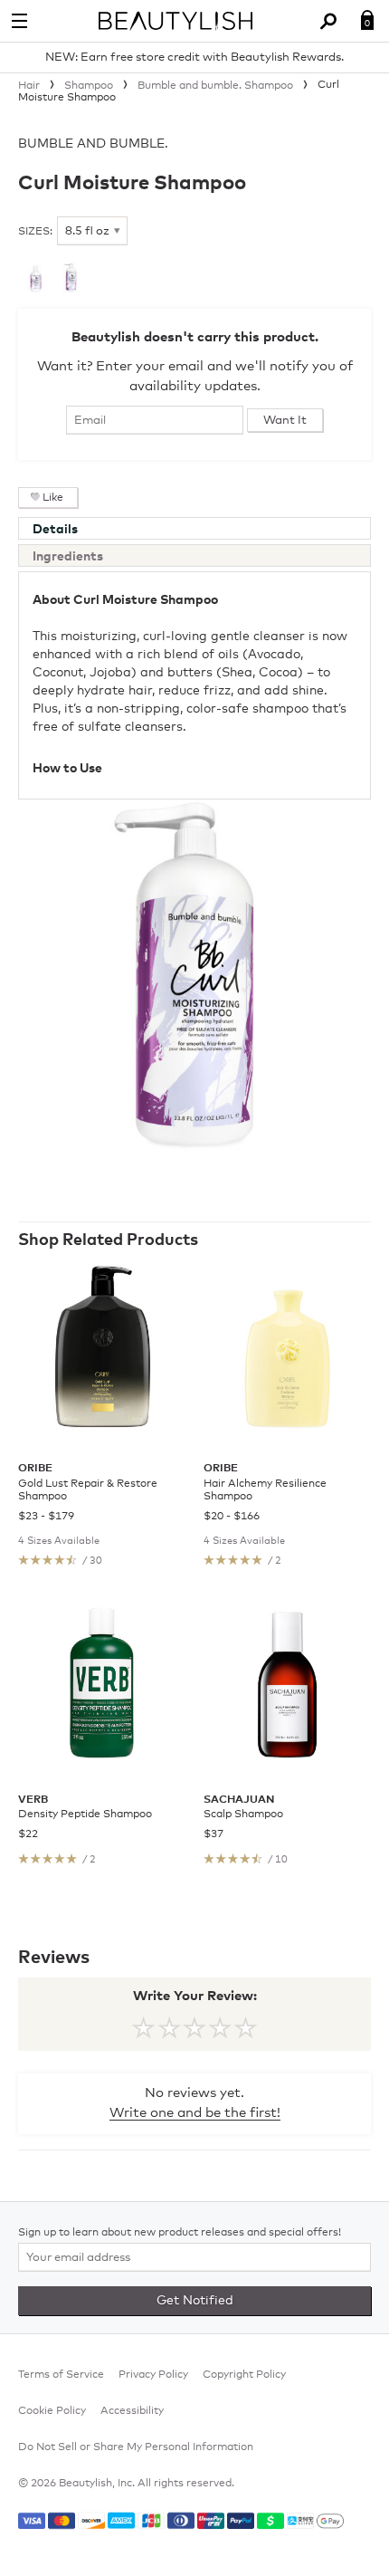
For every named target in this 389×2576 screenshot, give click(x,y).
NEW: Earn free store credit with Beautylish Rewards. (194, 57)
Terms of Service (61, 2375)
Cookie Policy (52, 2411)
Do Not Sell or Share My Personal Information (136, 2447)
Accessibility (132, 2411)
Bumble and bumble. (93, 144)
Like (53, 498)
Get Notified (195, 2301)
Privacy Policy (153, 2375)
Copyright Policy (244, 2375)
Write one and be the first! (195, 2113)
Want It (285, 421)
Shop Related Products (108, 1240)
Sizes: (35, 232)
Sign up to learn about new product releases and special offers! (180, 2233)
